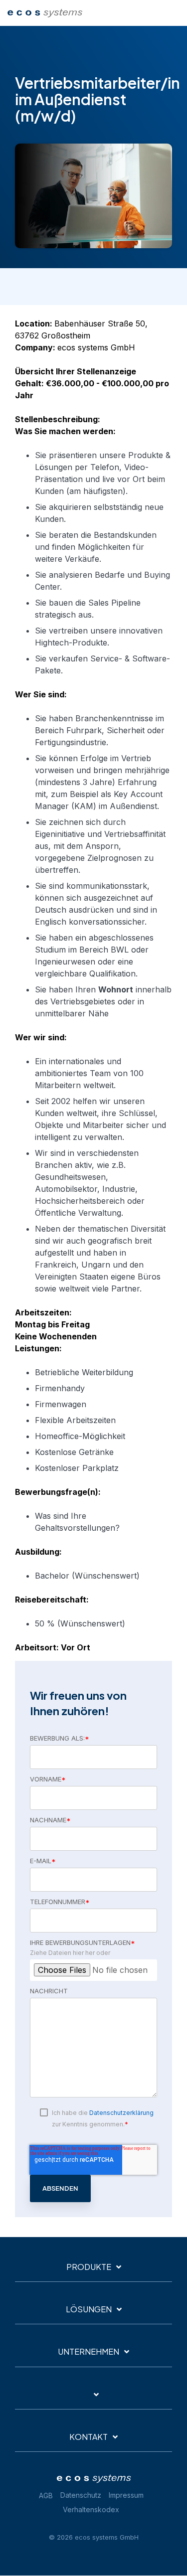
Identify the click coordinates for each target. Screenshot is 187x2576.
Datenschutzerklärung (121, 2113)
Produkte (89, 2267)
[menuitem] (83, 2495)
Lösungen (89, 2309)
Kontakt (89, 2437)
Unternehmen (89, 2352)
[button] (173, 11)
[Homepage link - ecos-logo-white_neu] (94, 2480)
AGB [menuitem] (46, 2495)
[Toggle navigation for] (93, 2399)
